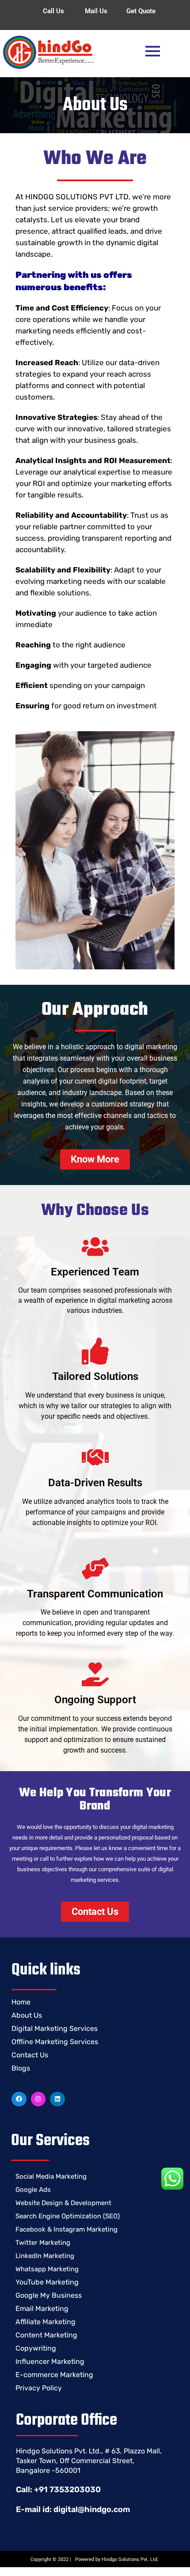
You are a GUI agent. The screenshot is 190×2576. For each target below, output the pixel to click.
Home (21, 2002)
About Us (27, 2015)
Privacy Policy (39, 2388)
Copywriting (36, 2348)
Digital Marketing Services (55, 2028)
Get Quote (141, 11)
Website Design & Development (63, 2203)
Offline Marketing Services (55, 2042)
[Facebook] (19, 2099)
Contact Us (30, 2055)
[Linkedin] (57, 2099)
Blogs (21, 2068)
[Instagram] (38, 2099)
